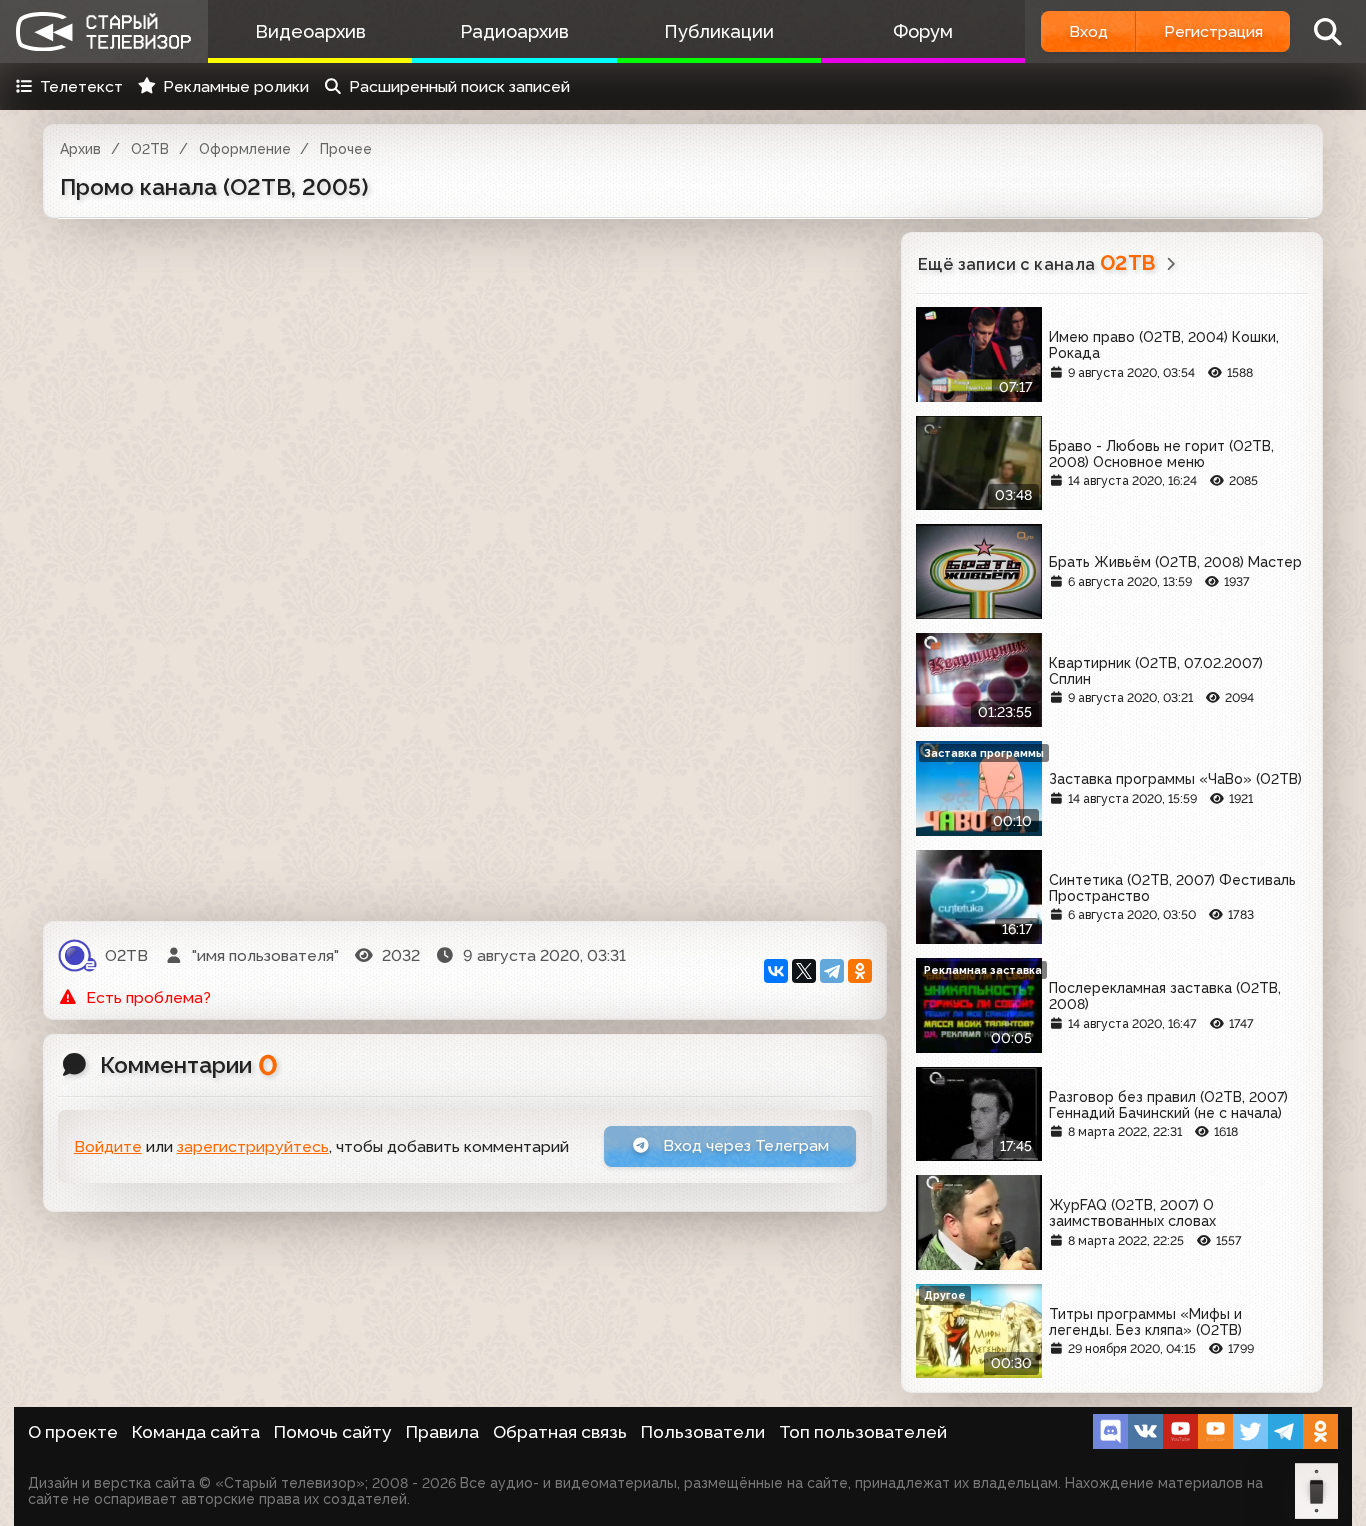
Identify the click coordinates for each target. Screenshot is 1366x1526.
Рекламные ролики (236, 86)
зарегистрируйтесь (253, 1146)
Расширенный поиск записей (459, 86)
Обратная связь (560, 1432)
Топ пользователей (863, 1432)
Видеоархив (310, 31)
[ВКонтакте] (776, 971)
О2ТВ (150, 149)
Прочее (346, 149)
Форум (923, 31)
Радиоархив (514, 31)
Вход (1088, 31)
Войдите (108, 1146)
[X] (804, 971)
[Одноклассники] (860, 971)
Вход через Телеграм (744, 1145)
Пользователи (703, 1432)
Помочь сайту (333, 1432)
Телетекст (81, 86)
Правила (442, 1432)
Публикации (719, 31)
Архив (80, 149)
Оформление (245, 149)
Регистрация (1213, 31)
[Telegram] (832, 971)
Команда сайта (196, 1432)
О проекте (73, 1432)
